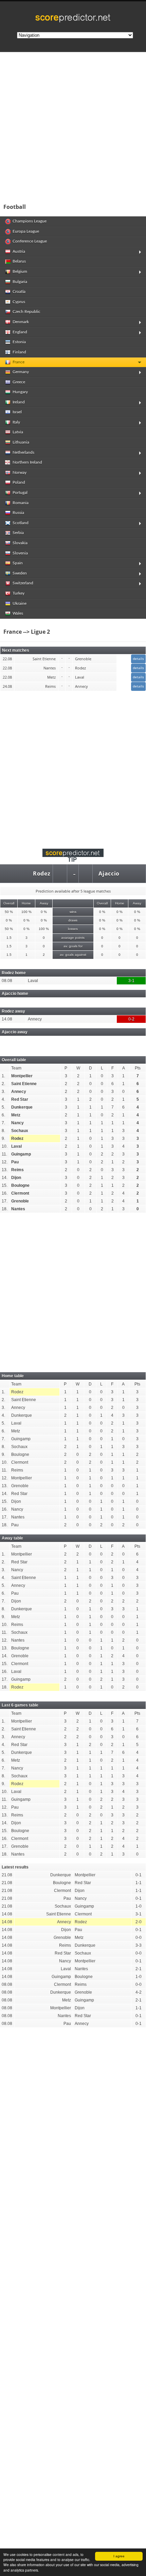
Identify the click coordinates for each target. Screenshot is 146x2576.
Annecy (19, 1092)
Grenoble (20, 1201)
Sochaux (20, 1131)
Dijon (16, 1178)
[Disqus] (73, 2127)
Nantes (18, 1209)
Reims (17, 1170)
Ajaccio (109, 874)
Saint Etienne (24, 1084)
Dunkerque (22, 1107)
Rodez (42, 874)
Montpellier (22, 1076)
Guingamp (21, 1154)
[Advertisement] (73, 126)
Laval (16, 1146)
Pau (15, 1162)
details (138, 659)
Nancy (17, 1123)
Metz (16, 1115)
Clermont (20, 1193)
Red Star (20, 1099)
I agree (119, 2556)
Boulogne (20, 1185)
